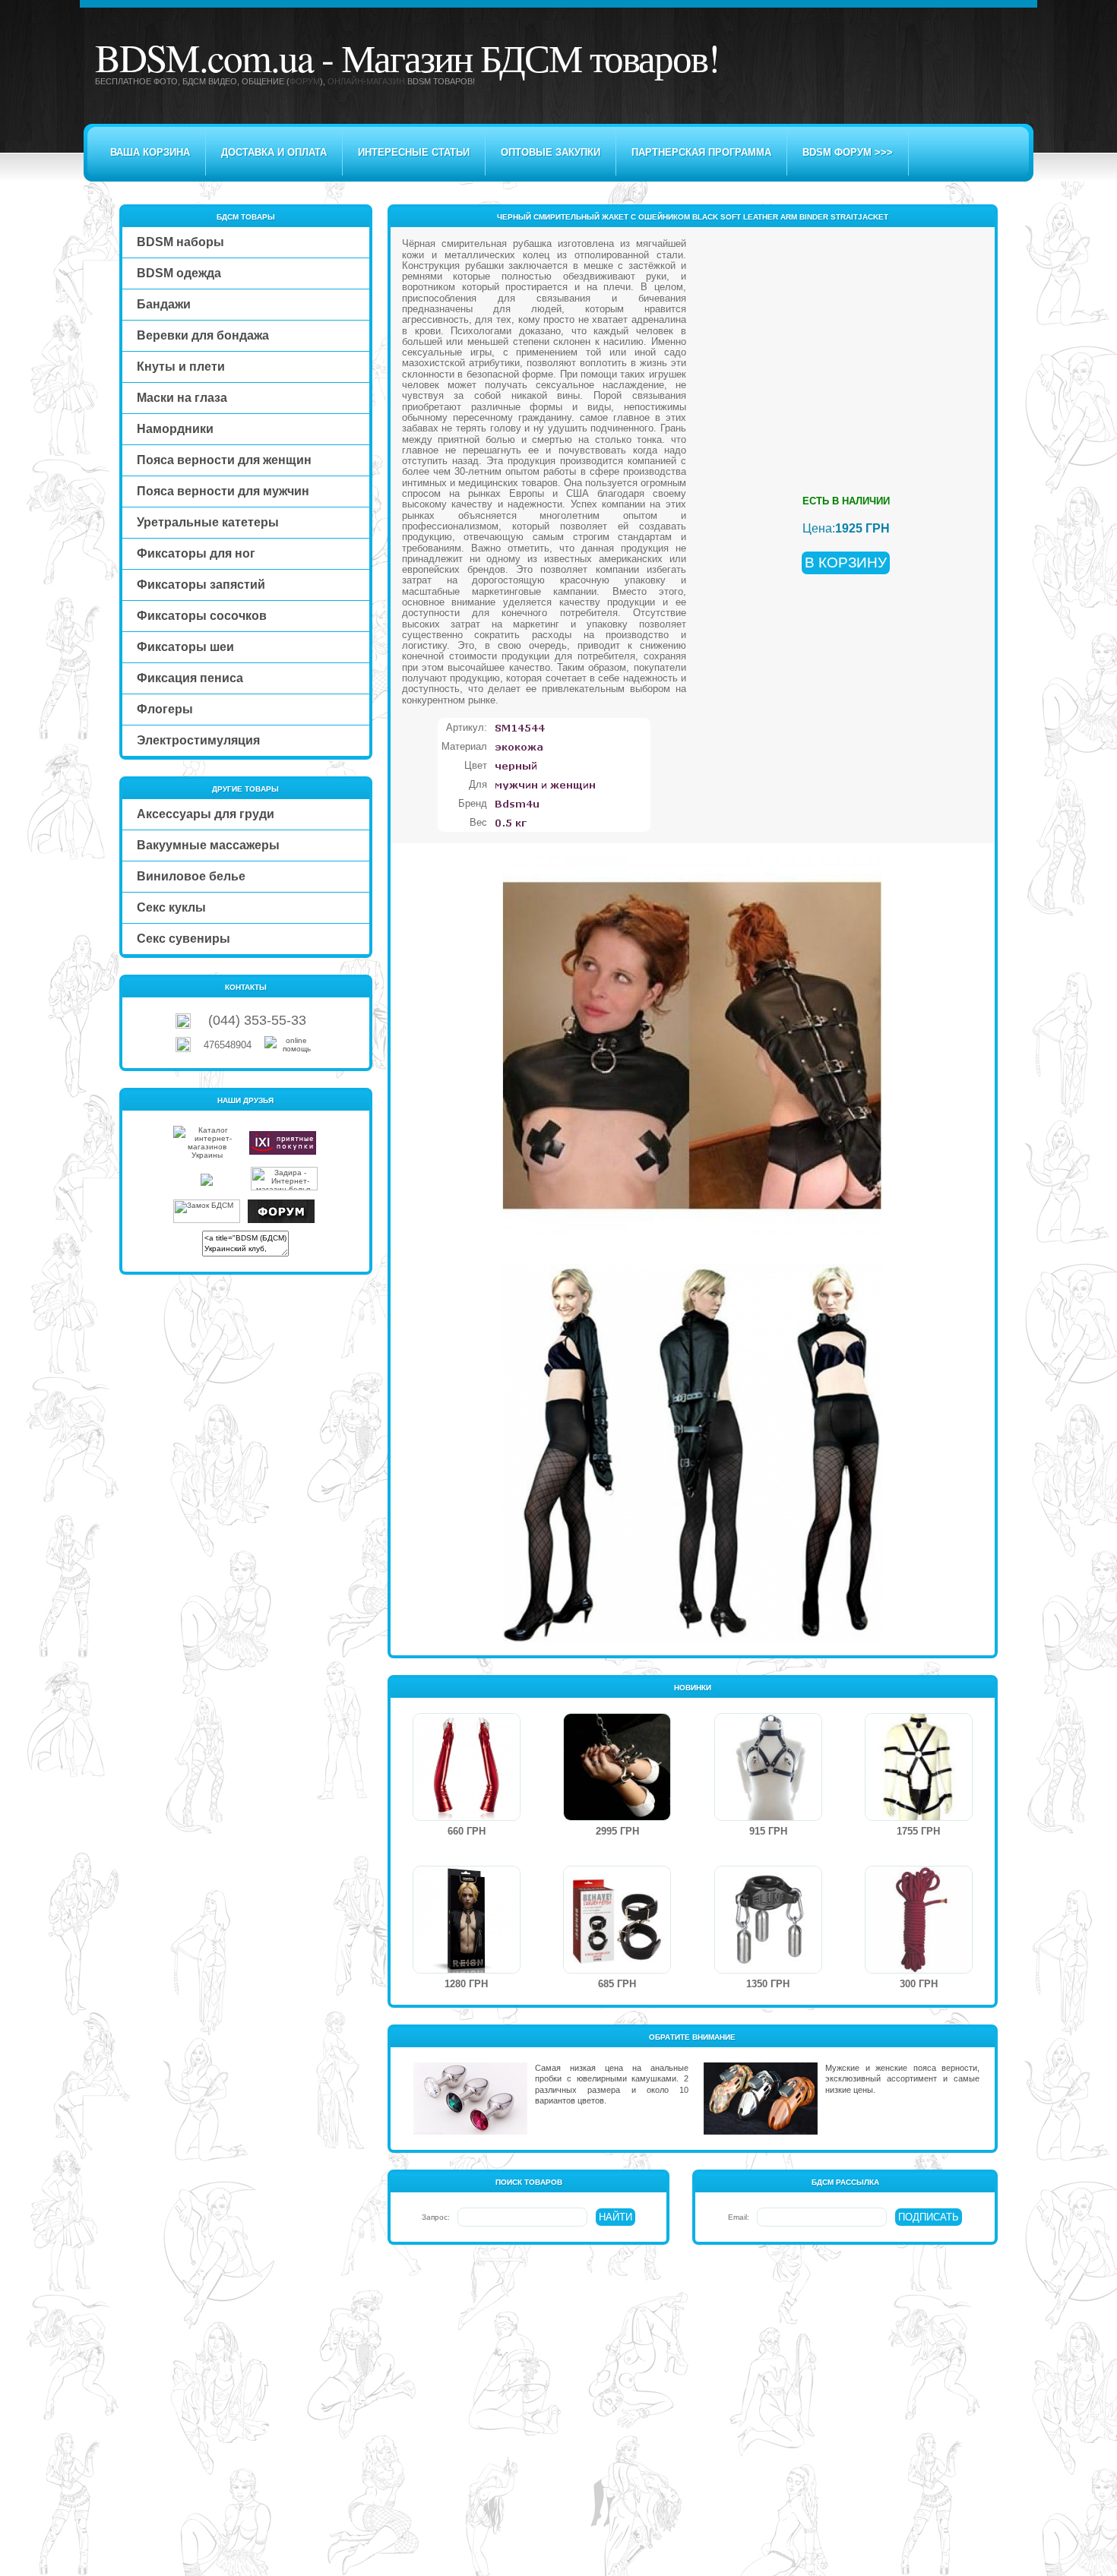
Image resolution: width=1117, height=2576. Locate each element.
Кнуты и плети (181, 367)
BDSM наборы (180, 242)
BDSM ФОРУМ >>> (848, 152)
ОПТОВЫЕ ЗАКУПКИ (551, 152)
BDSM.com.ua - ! (407, 57)
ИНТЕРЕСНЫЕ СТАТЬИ (414, 152)
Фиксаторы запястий (201, 585)
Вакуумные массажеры (208, 845)
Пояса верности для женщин (224, 460)
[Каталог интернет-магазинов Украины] (207, 1155)
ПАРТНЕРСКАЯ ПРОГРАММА (701, 152)
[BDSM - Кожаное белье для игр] (768, 1817)
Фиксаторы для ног (196, 553)
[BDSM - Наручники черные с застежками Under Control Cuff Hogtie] (617, 1970)
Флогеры (165, 709)
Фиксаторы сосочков (202, 616)
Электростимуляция (198, 740)
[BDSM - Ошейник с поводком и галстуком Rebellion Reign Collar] (467, 1970)
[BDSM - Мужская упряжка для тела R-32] (919, 1817)
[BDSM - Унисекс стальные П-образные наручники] (617, 1817)
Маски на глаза (182, 398)
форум (305, 81)
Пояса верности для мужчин (223, 491)
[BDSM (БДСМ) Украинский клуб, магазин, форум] (281, 1220)
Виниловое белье (191, 876)
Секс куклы (171, 907)
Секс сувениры (184, 939)
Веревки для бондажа (203, 335)
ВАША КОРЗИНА (150, 152)
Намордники (175, 429)
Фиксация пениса (190, 678)
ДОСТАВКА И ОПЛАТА (274, 152)
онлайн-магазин (366, 81)
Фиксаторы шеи (185, 647)
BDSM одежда (179, 273)
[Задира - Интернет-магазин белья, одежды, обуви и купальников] (284, 1188)
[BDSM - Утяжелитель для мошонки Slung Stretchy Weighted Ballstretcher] (768, 1970)
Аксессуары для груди (206, 814)
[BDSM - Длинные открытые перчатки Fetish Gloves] (467, 1817)
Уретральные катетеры (208, 522)
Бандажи (164, 304)
